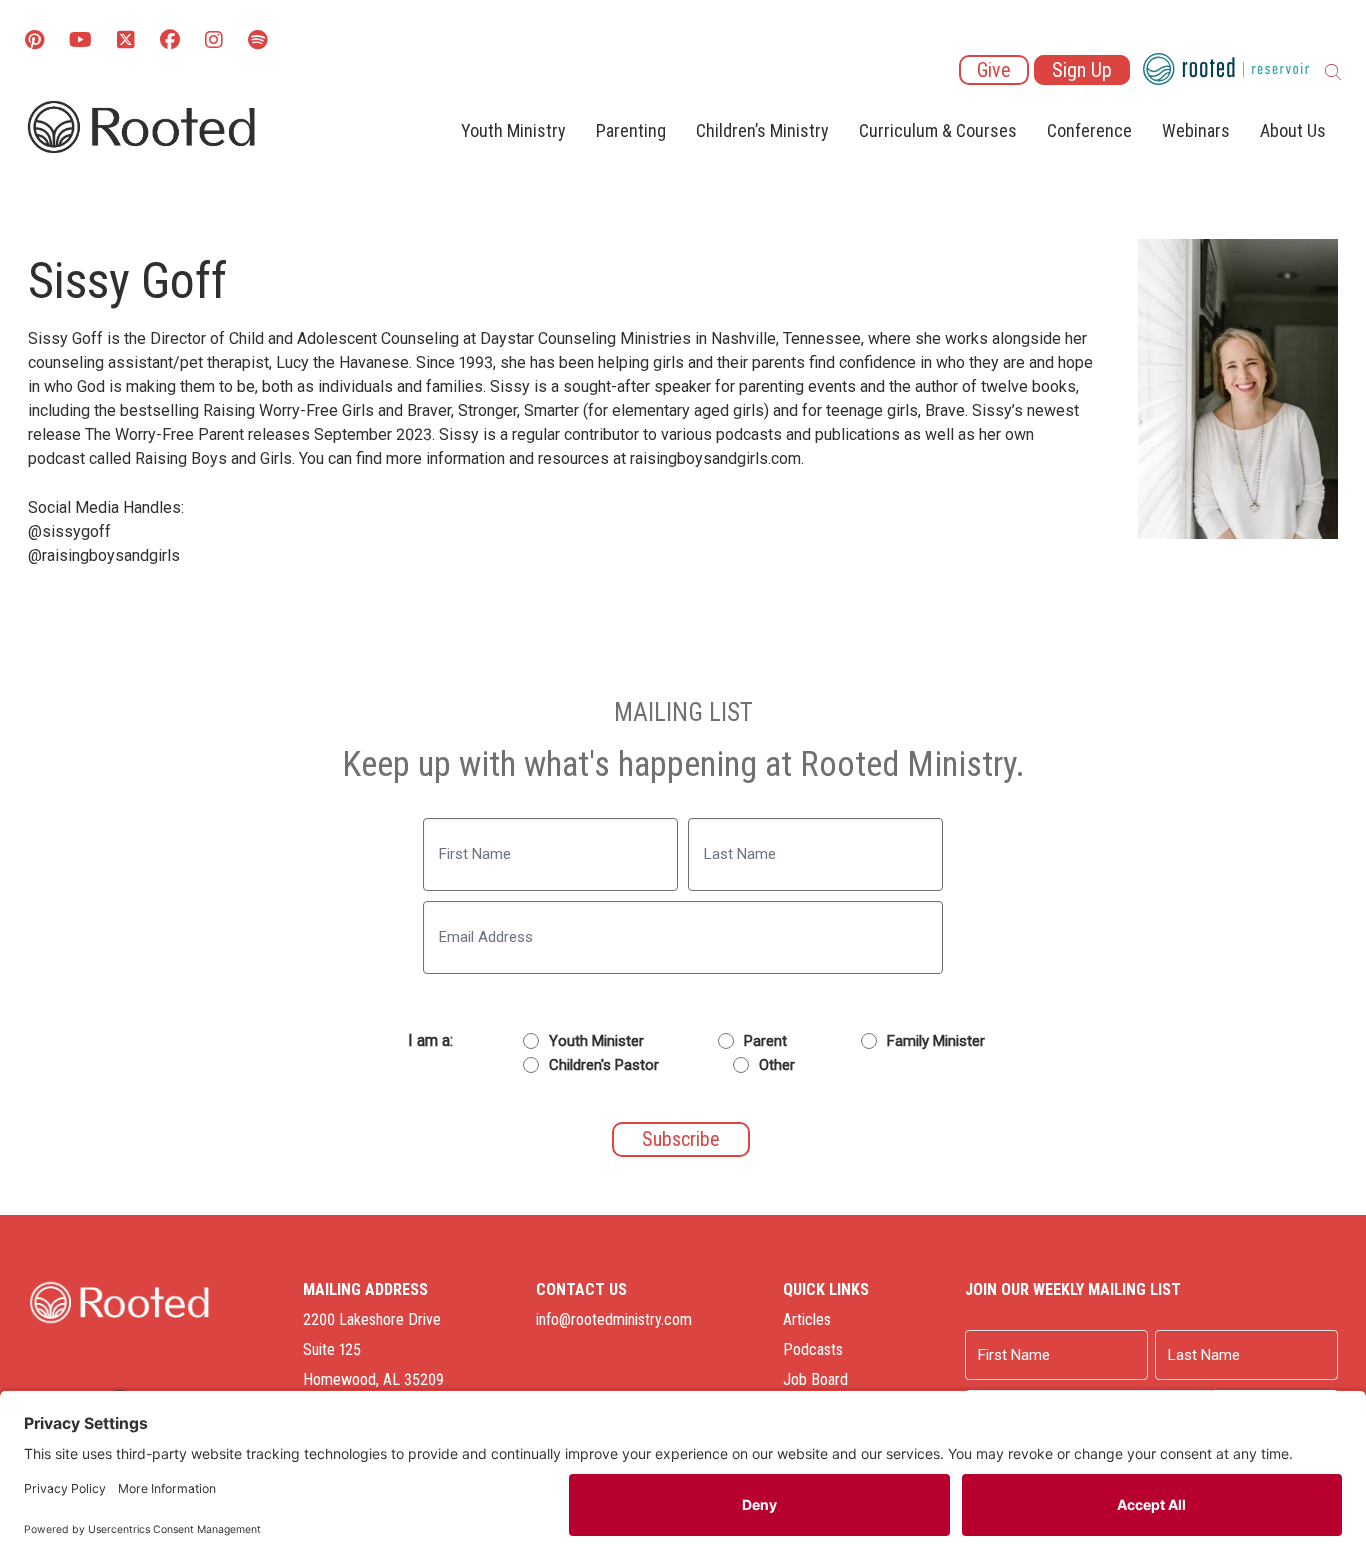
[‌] (126, 41)
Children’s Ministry (762, 130)
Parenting (631, 130)
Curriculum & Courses (938, 130)
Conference (1089, 130)
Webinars (1196, 130)
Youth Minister (596, 1041)
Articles (807, 1319)
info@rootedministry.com (614, 1319)
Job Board (815, 1379)
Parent (765, 1041)
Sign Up (1082, 70)
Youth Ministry (513, 130)
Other (777, 1065)
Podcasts (813, 1349)
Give (994, 70)
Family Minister (936, 1041)
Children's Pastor (604, 1065)
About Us (1293, 130)
